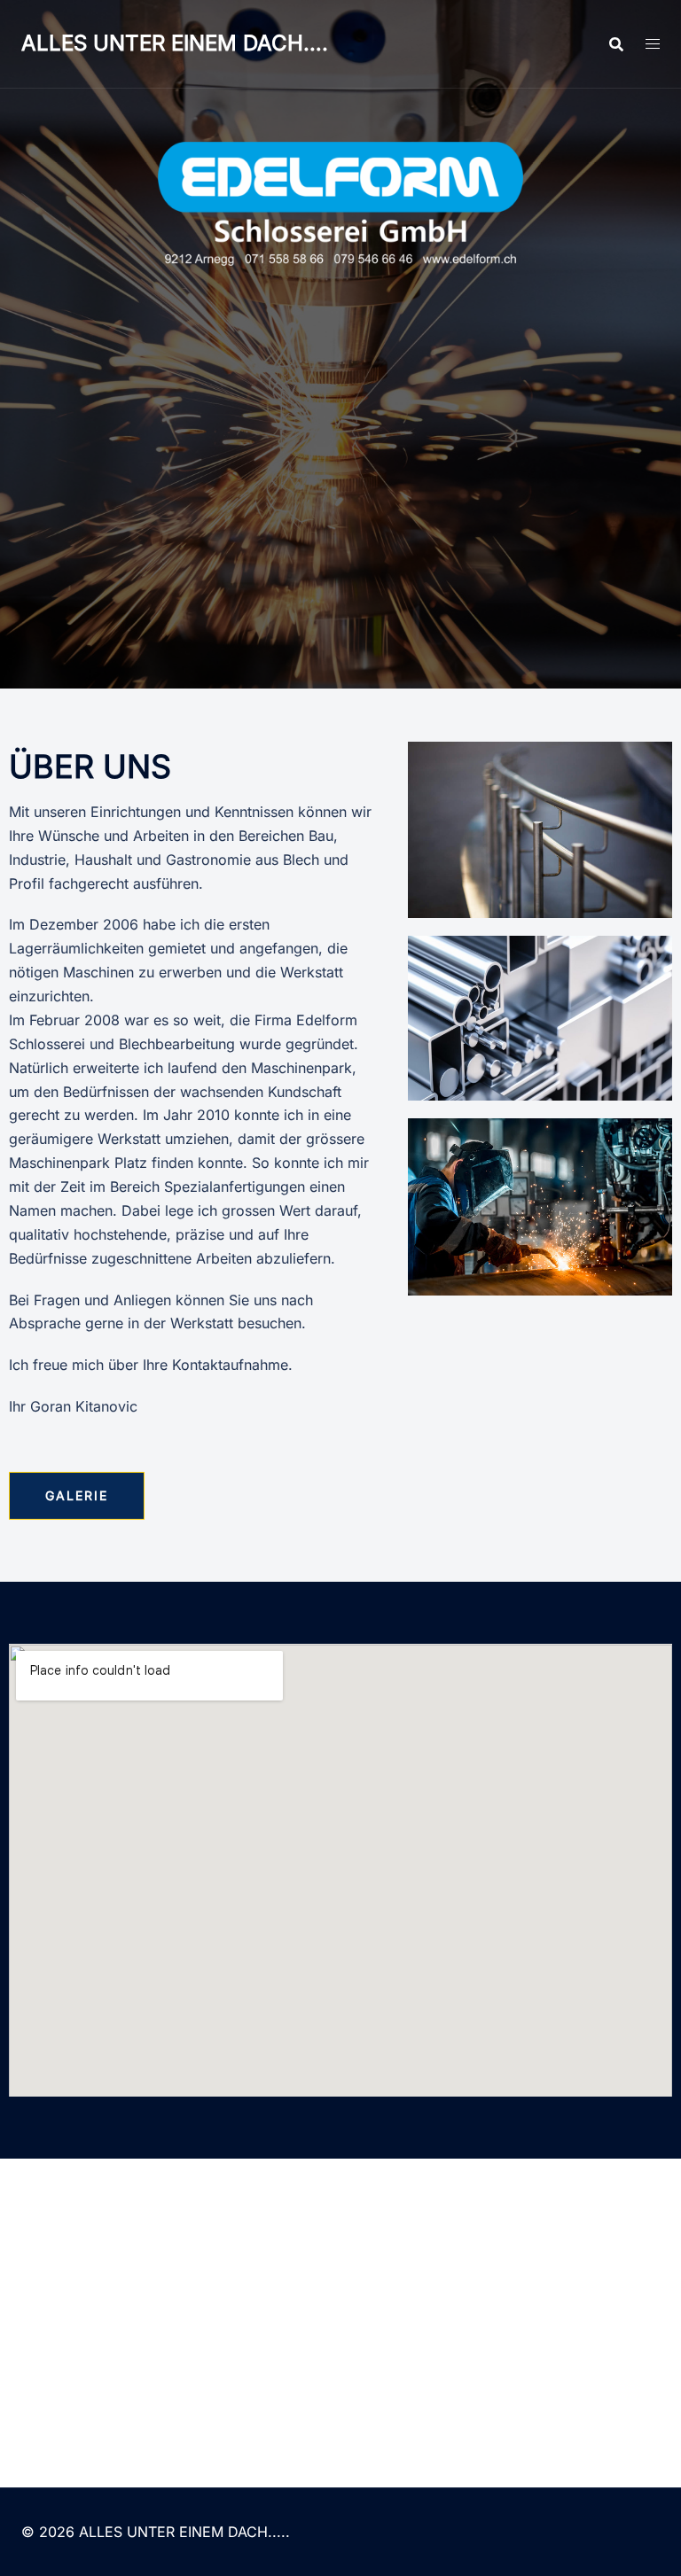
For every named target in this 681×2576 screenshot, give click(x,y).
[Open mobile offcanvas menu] (653, 44)
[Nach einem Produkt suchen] (616, 44)
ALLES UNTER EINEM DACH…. (175, 43)
